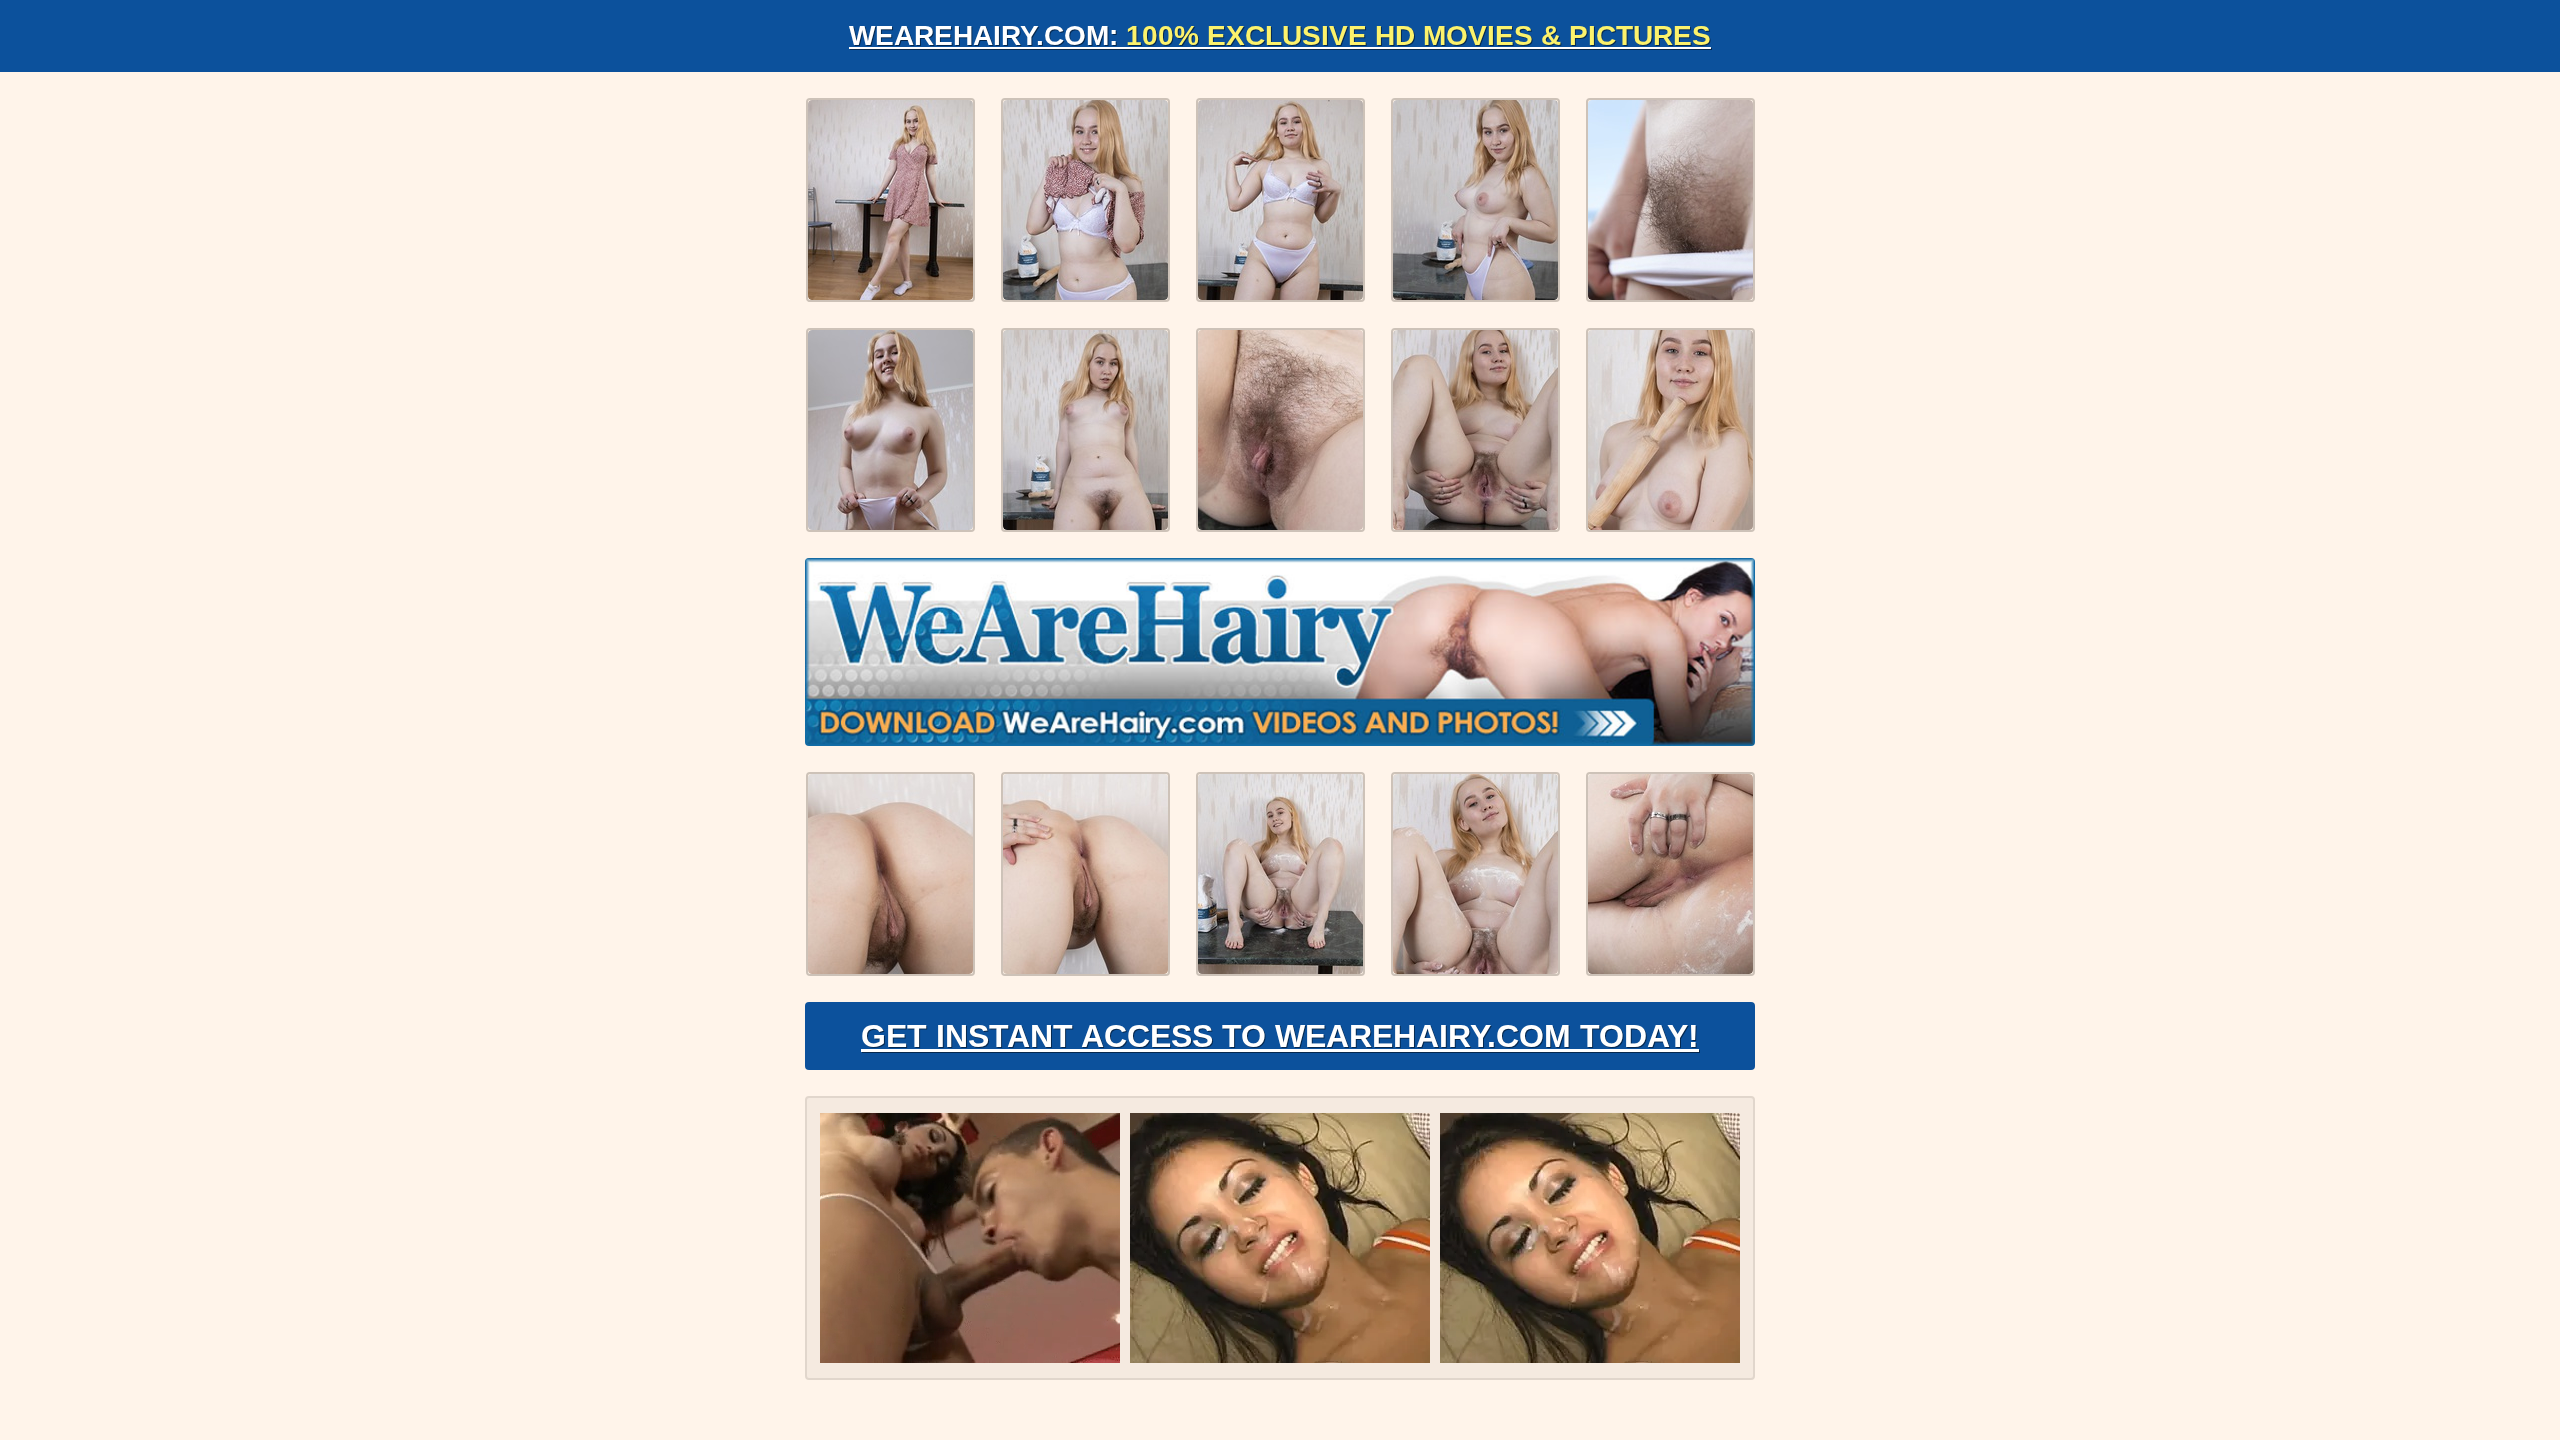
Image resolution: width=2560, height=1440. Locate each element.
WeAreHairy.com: (1280, 35)
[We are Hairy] (1280, 652)
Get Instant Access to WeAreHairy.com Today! (1280, 1036)
